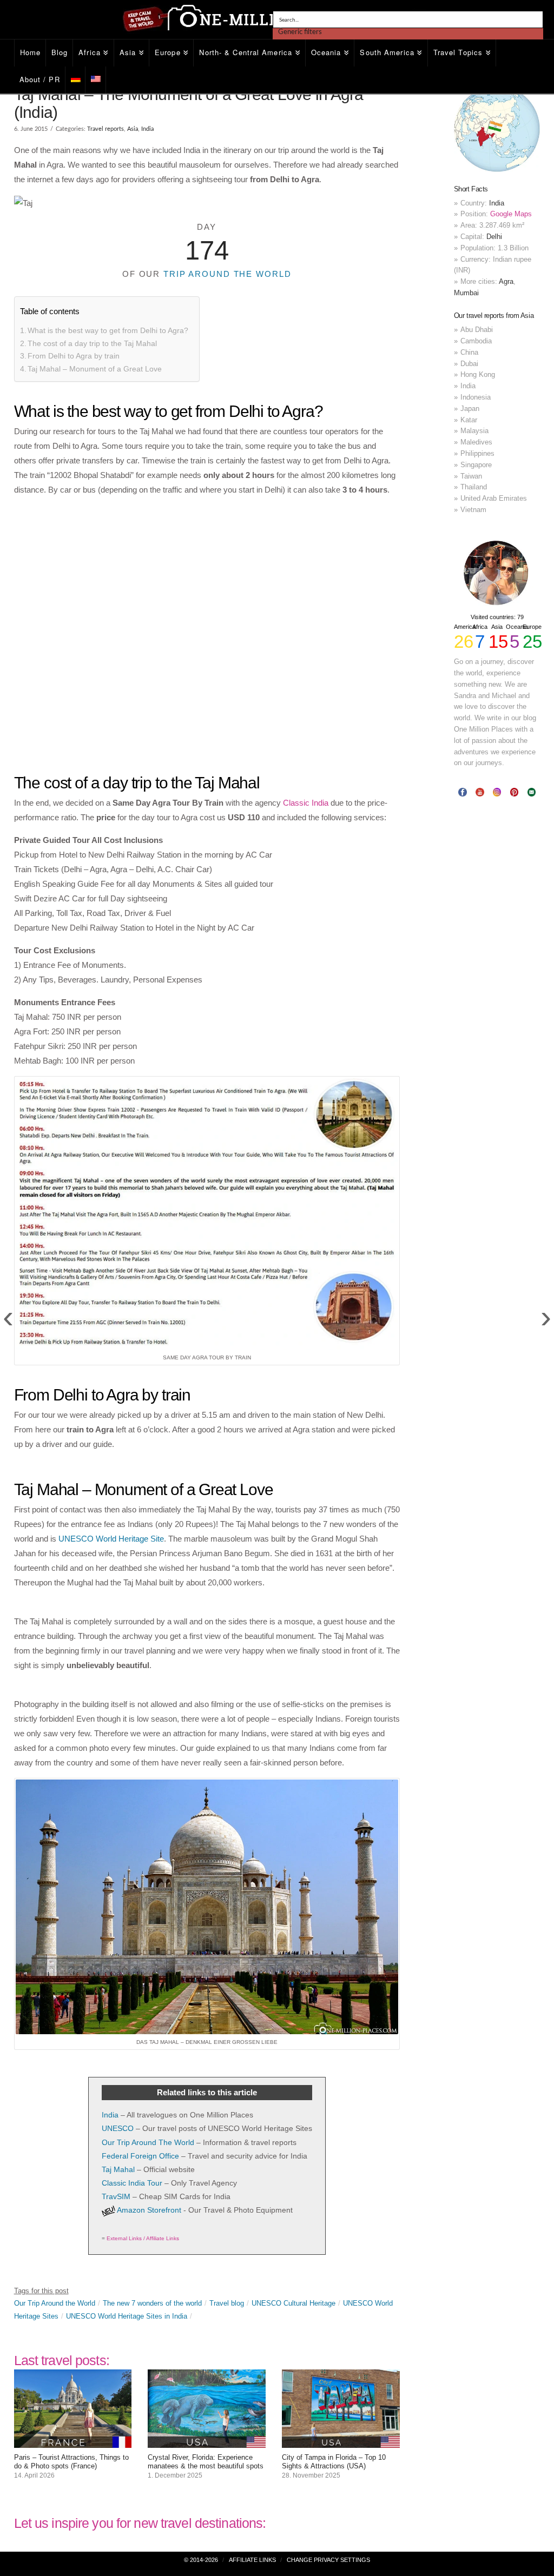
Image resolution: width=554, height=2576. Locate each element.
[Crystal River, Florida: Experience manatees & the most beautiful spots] (207, 2441)
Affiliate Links (252, 2560)
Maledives (476, 442)
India (147, 129)
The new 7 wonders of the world (152, 2303)
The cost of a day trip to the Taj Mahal (92, 343)
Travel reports (105, 129)
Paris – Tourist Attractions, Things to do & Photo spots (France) (71, 2462)
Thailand (474, 487)
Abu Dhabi (477, 330)
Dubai (469, 364)
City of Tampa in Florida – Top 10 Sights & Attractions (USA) (334, 2462)
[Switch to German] (76, 80)
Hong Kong (478, 374)
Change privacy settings (328, 2560)
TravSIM (116, 2196)
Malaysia (474, 431)
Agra (506, 281)
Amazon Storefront (149, 2210)
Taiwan (471, 476)
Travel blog (227, 2303)
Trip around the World (227, 274)
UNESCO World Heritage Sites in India (127, 2316)
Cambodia (476, 341)
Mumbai (466, 293)
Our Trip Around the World (55, 2303)
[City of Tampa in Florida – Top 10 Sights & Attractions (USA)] (341, 2441)
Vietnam (473, 510)
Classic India (306, 803)
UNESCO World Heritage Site (111, 1539)
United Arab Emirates (494, 498)
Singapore (476, 465)
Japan (470, 409)
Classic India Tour (132, 2183)
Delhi (494, 237)
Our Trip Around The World (148, 2142)
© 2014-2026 (201, 2560)
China (469, 352)
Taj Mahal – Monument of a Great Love (95, 369)
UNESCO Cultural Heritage (294, 2303)
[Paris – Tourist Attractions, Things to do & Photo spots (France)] (73, 2441)
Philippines (477, 453)
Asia (133, 129)
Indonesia (476, 397)
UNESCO (118, 2128)
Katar (469, 420)
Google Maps (511, 214)
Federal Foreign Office (140, 2156)
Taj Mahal (118, 2169)
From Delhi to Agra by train (74, 356)
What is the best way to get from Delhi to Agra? (108, 330)
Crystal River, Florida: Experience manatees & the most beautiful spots (206, 2462)
